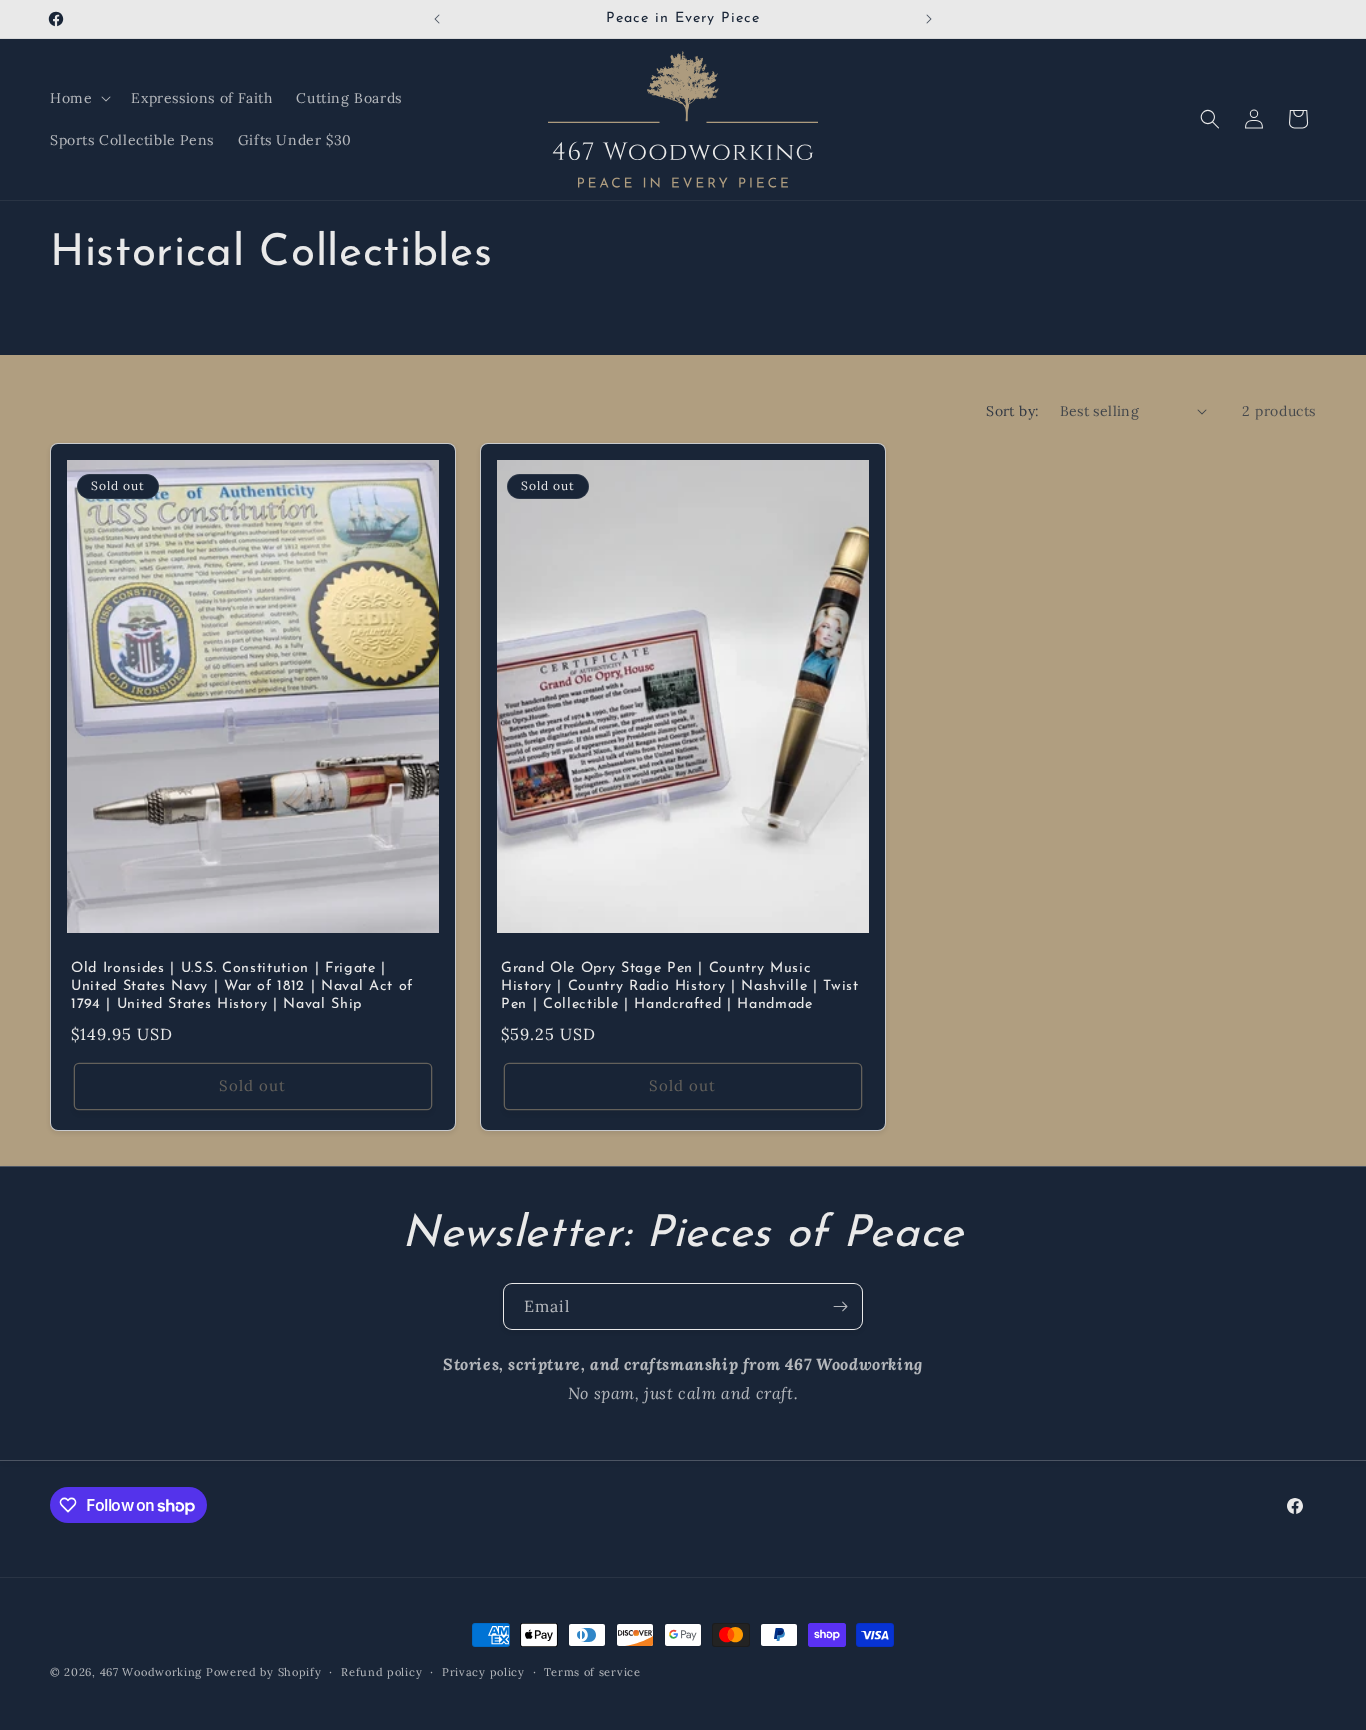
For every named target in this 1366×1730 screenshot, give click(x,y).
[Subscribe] (840, 1306)
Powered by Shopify (264, 1672)
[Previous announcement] (437, 19)
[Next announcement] (929, 19)
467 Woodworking (151, 1672)
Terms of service (592, 1672)
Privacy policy (483, 1672)
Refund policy (381, 1672)
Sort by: (1012, 411)
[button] (78, 98)
